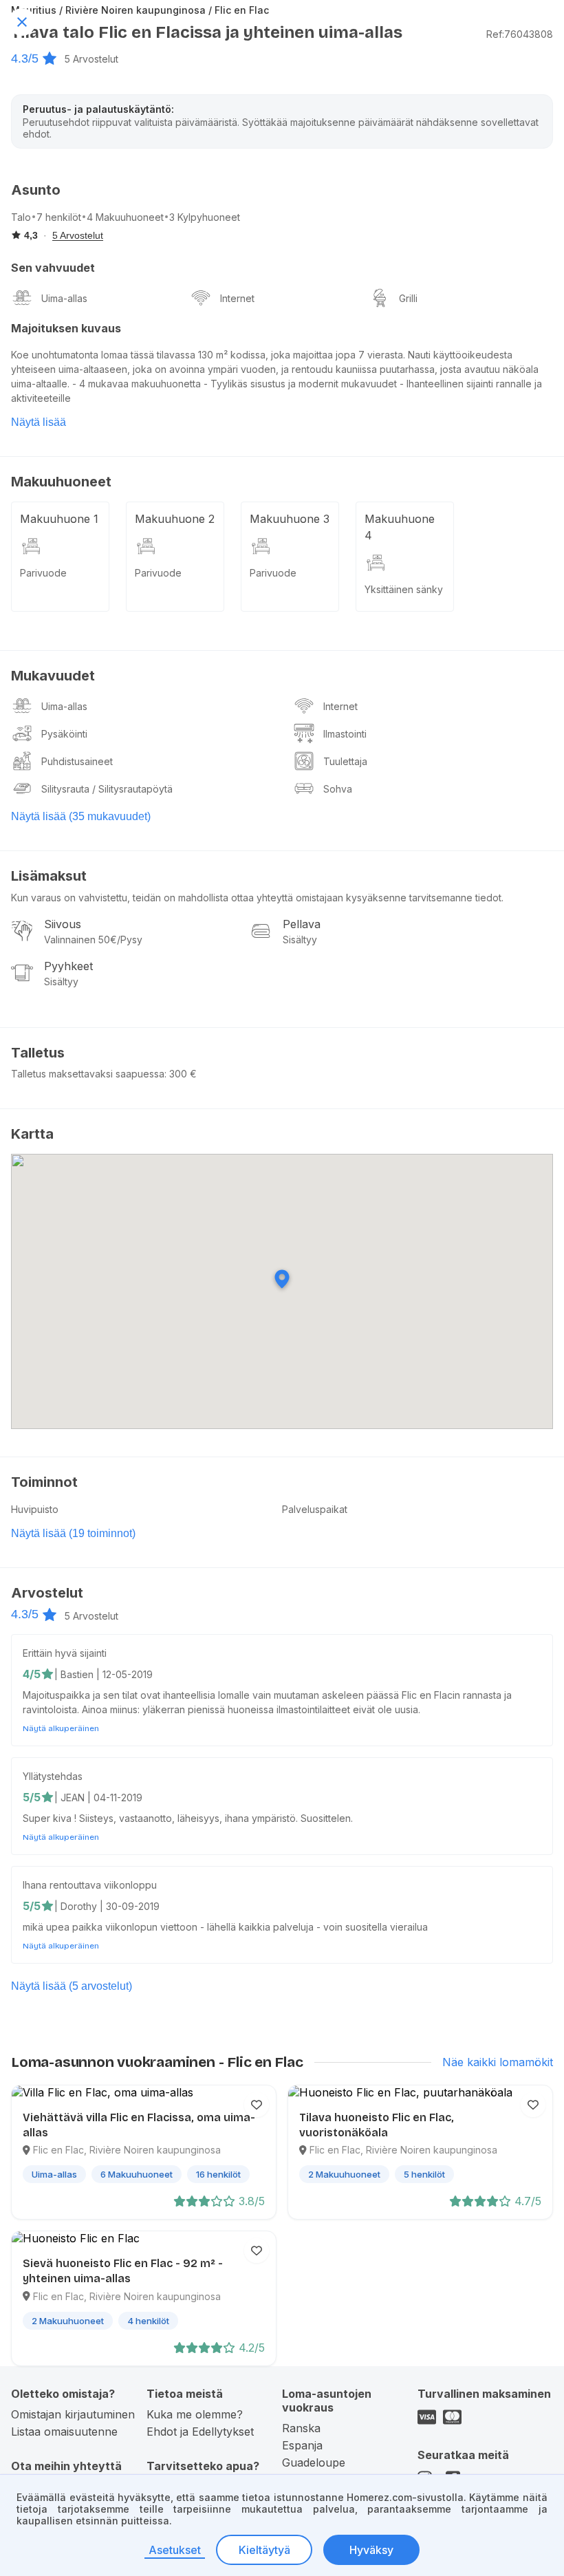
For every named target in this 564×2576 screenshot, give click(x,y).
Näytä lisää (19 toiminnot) (73, 1533)
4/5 (32, 1674)
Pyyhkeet (68, 966)
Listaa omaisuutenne (64, 2432)
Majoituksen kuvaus (66, 328)
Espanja (302, 2445)
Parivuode (43, 573)
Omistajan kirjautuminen (73, 2414)
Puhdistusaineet (77, 761)
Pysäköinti (64, 734)
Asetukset (175, 2550)
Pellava (302, 924)
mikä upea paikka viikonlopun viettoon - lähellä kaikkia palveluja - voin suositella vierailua (225, 1927)
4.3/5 (25, 58)
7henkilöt (59, 217)
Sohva (338, 789)
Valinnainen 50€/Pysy (93, 940)
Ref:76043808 (520, 34)
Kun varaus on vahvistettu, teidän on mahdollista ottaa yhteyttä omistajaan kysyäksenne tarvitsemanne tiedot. (257, 898)
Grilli (408, 298)
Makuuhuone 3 (290, 519)
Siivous (63, 924)
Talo (21, 217)
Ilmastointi (345, 734)
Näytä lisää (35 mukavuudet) (81, 816)
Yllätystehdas (53, 1776)
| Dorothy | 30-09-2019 (107, 1906)
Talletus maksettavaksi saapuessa (88, 1074)
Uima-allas (64, 298)
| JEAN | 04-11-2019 (98, 1797)
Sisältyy (300, 940)
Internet (237, 298)
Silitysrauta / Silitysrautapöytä (107, 789)
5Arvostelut (91, 59)
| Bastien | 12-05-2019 (104, 1674)
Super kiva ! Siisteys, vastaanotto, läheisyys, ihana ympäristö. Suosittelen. (188, 1818)
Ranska (301, 2428)
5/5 (32, 1797)
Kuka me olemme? (195, 2414)
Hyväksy (371, 2550)
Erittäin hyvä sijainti (65, 1653)
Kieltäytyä (264, 2550)
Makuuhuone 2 (175, 519)
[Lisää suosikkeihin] (257, 2105)
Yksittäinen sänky (404, 589)
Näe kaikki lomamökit (498, 2062)
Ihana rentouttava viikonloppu (90, 1885)
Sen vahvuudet (53, 268)
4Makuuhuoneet (125, 217)
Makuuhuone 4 (400, 527)
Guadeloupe (314, 2462)
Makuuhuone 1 (59, 519)
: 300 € (181, 1074)
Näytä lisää (39, 422)
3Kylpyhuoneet (205, 217)
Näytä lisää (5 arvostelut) (72, 1986)
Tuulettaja (345, 761)
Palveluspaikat (315, 1509)
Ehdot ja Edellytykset (200, 2432)
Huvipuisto (35, 1509)
